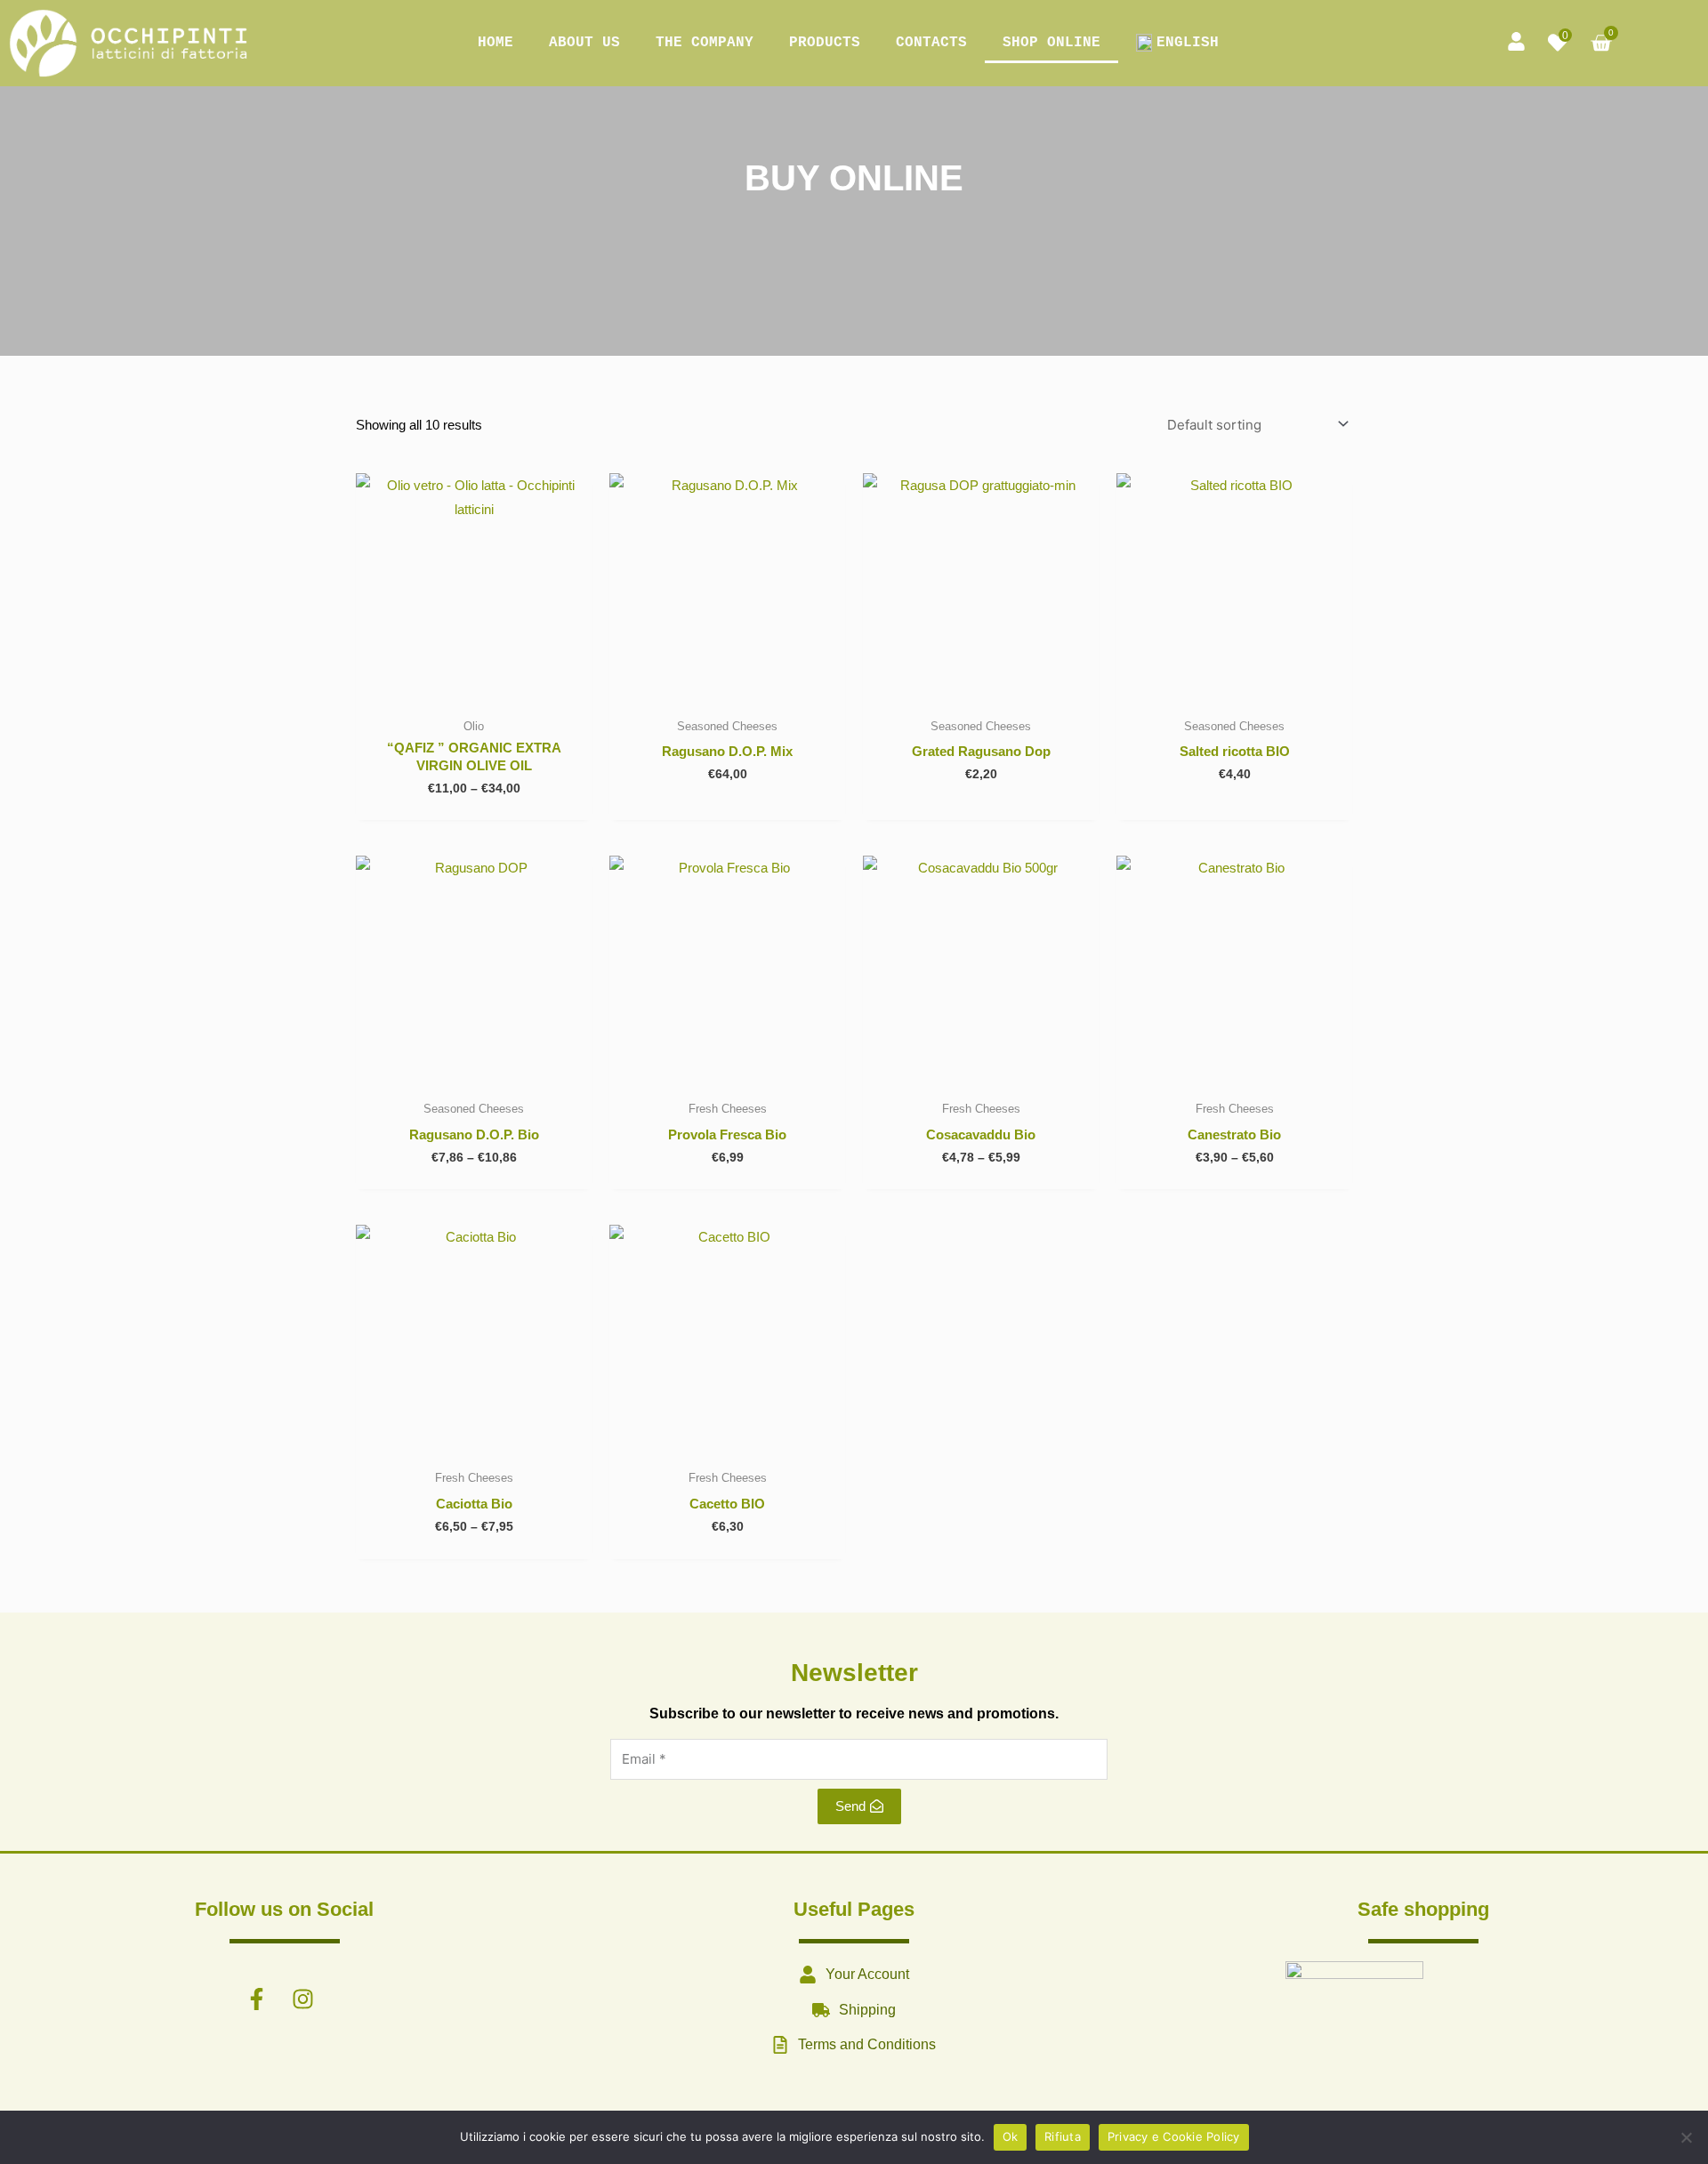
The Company (705, 43)
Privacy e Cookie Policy (1174, 2136)
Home (495, 43)
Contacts (931, 43)
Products (825, 43)
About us (584, 43)
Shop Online (1051, 43)
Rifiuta (1063, 2136)
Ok (1011, 2136)
